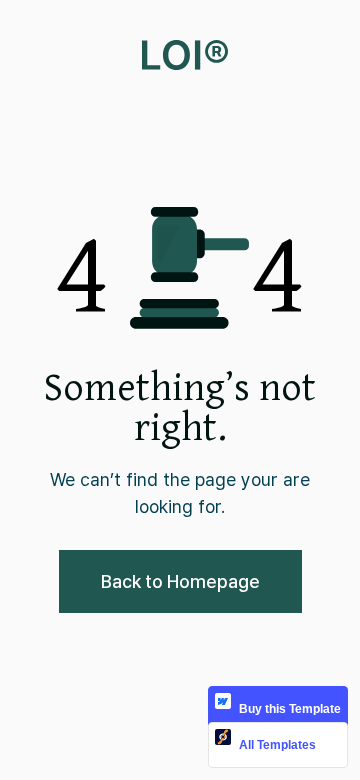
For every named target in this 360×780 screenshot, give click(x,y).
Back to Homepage (180, 581)
